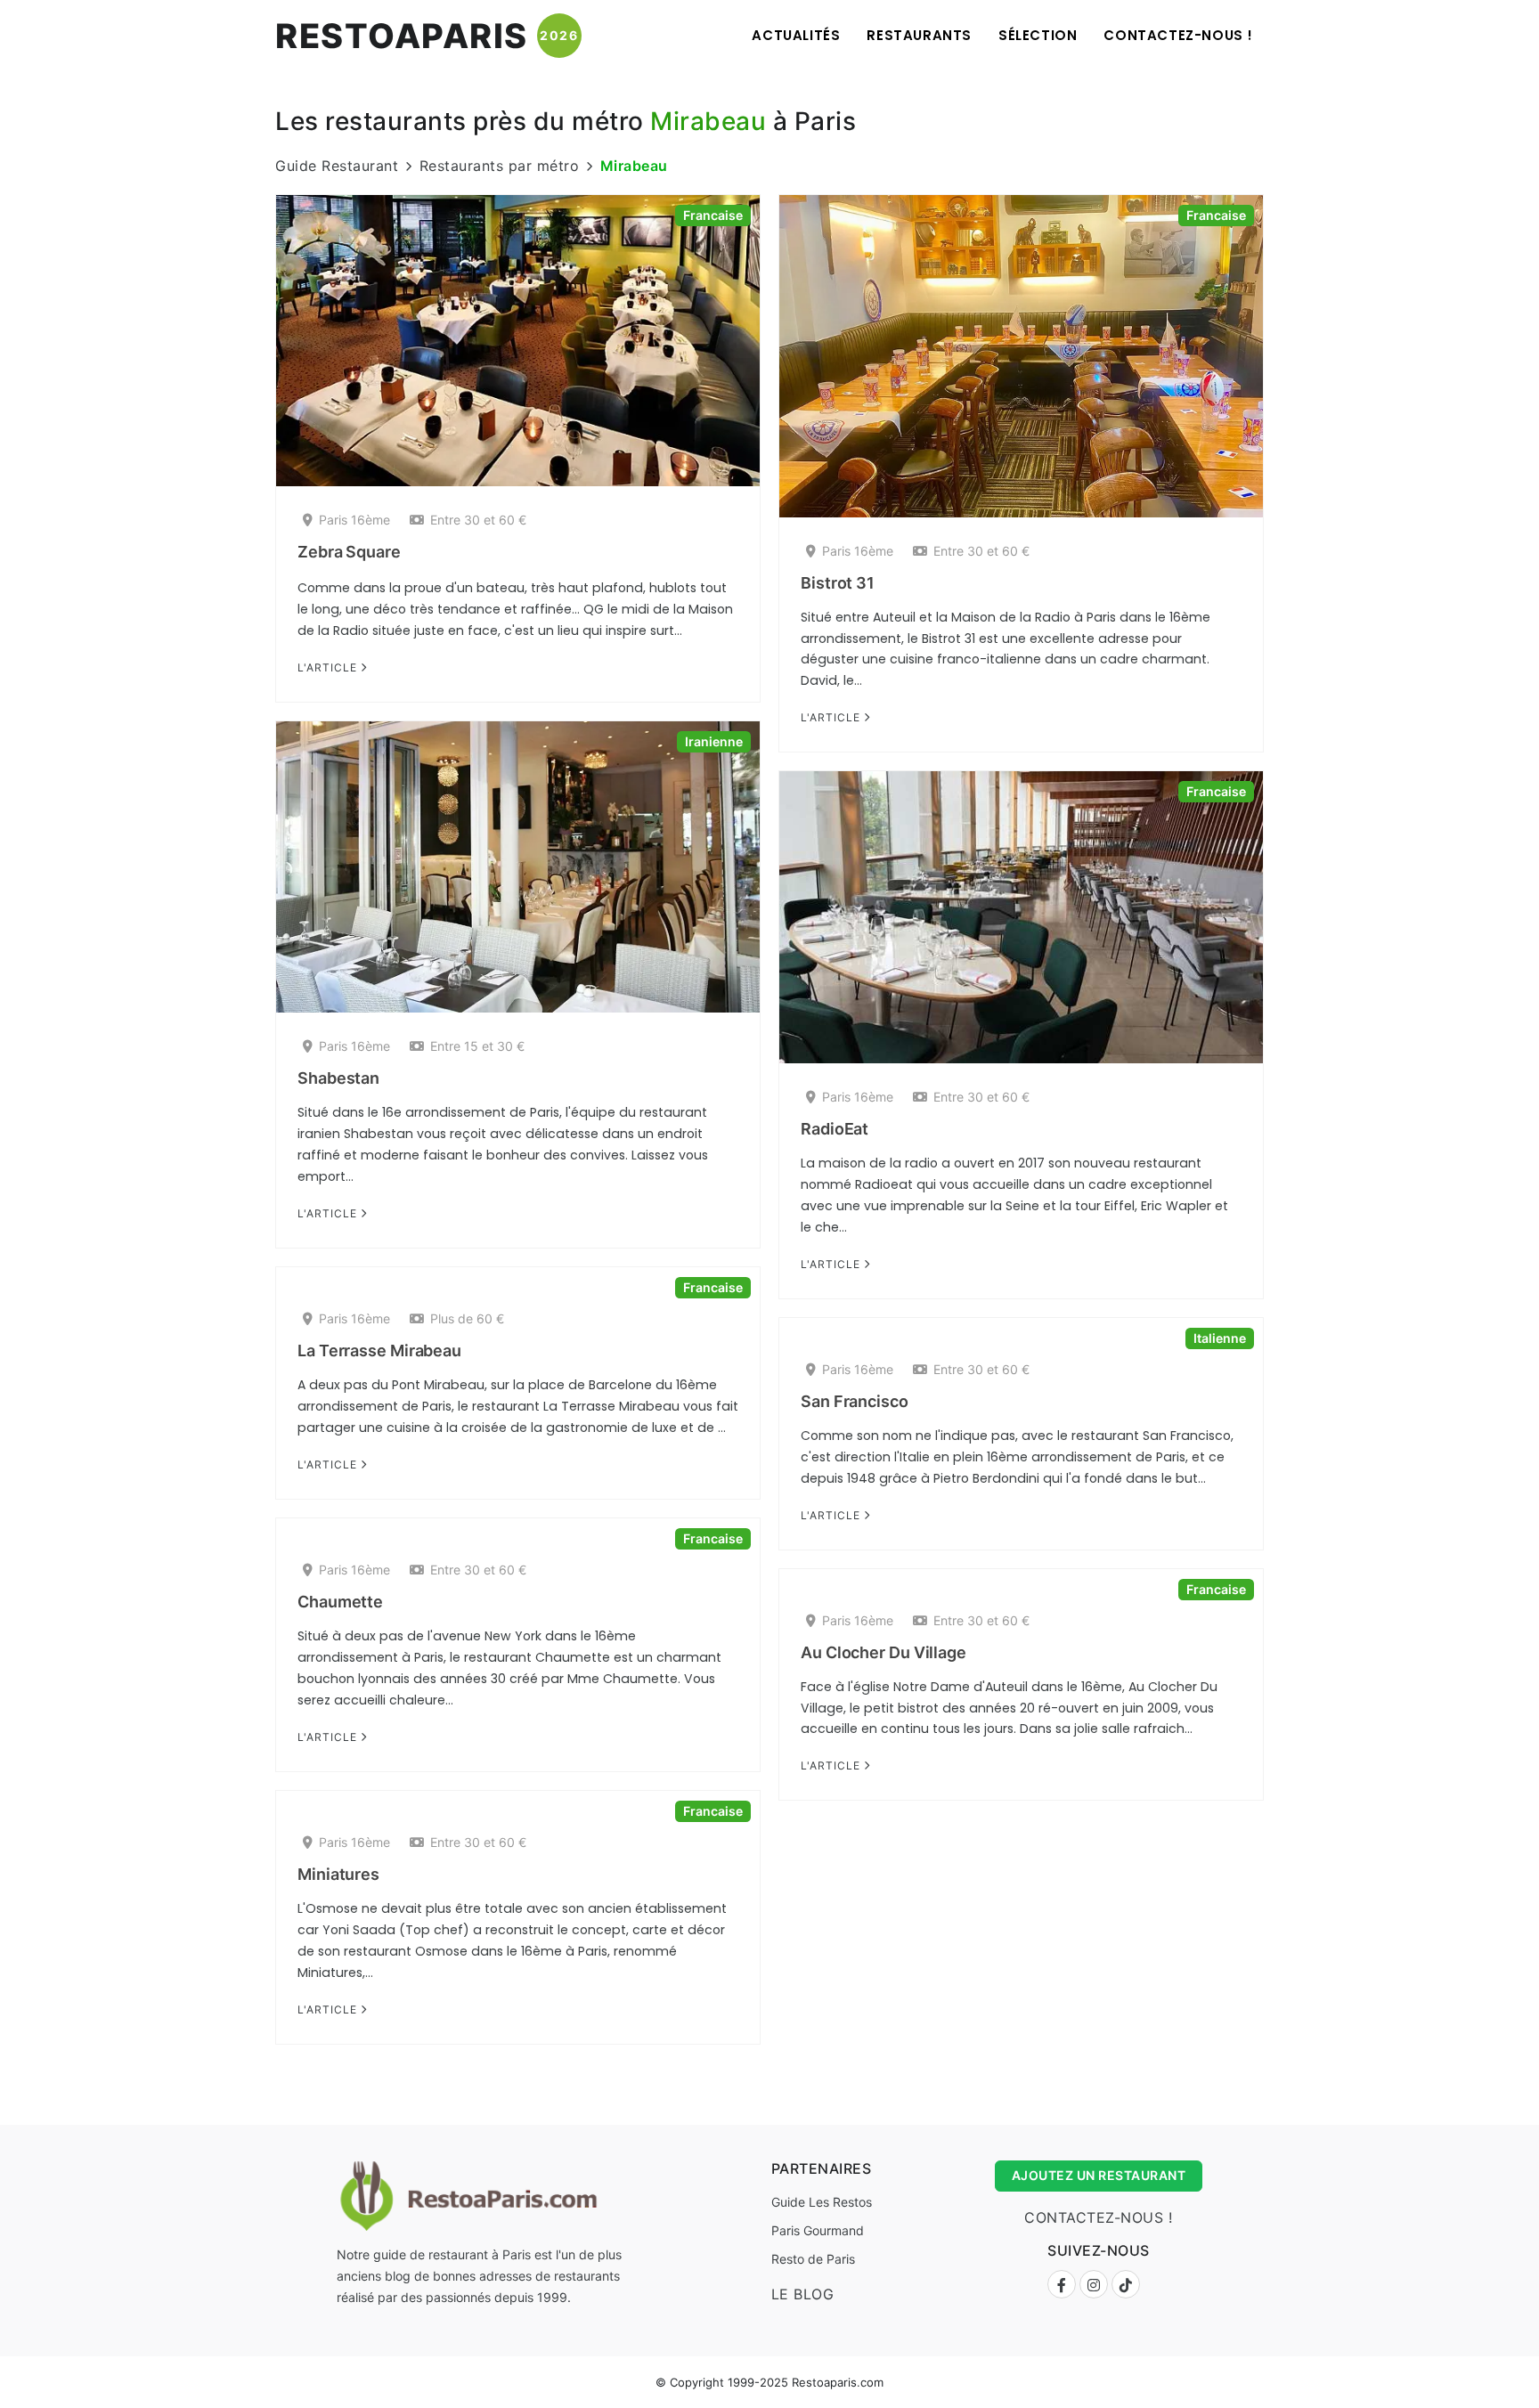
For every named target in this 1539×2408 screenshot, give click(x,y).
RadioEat (835, 1129)
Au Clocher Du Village (883, 1652)
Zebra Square (349, 552)
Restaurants (919, 35)
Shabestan (338, 1078)
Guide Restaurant (337, 166)
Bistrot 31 (838, 583)
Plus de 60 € (467, 1318)
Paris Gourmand (818, 2230)
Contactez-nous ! (1178, 35)
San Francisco (855, 1401)
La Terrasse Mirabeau (379, 1350)
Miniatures (338, 1874)
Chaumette (340, 1602)
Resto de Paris (813, 2259)
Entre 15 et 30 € (477, 1046)
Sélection (1038, 35)
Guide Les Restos (822, 2202)
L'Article (329, 667)
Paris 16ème (354, 520)
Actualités (796, 35)
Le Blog (803, 2294)
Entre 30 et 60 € (478, 520)
